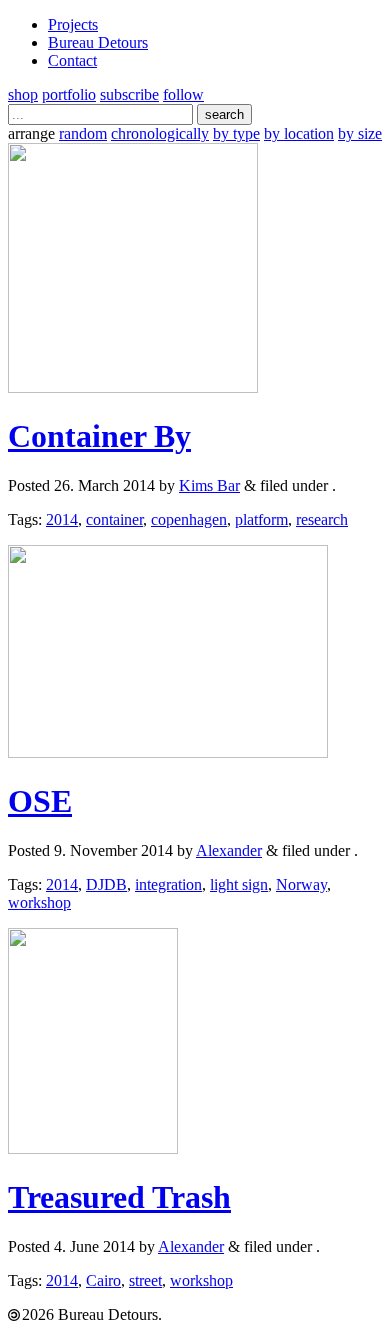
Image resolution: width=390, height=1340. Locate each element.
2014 (62, 519)
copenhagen (189, 519)
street (145, 1280)
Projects (73, 24)
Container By (99, 436)
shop (23, 94)
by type (236, 133)
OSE (40, 801)
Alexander (229, 850)
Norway (301, 884)
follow (183, 94)
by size (360, 133)
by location (299, 133)
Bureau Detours (98, 42)
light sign (239, 884)
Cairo (103, 1280)
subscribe (129, 94)
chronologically (160, 133)
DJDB (106, 884)
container (114, 519)
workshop (39, 902)
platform (261, 519)
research (322, 519)
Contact (72, 60)
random (83, 133)
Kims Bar (209, 485)
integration (168, 884)
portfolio (69, 94)
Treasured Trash (119, 1197)
